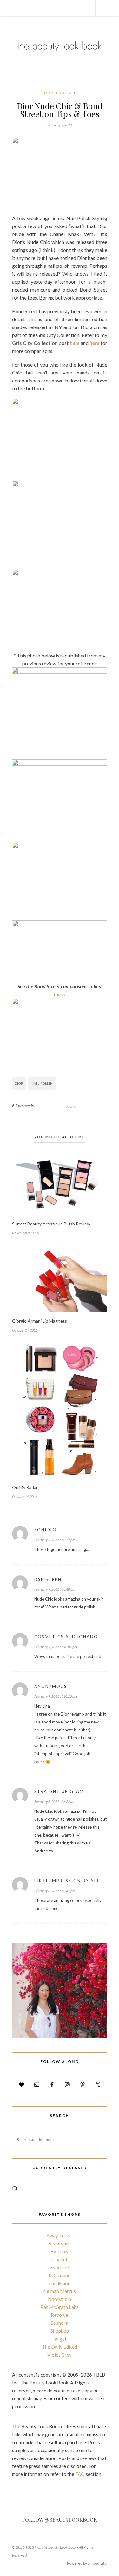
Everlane (60, 2267)
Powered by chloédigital (87, 2563)
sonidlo (46, 1530)
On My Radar (25, 1487)
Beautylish (60, 2243)
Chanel (60, 2259)
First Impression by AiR (67, 1881)
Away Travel (60, 2235)
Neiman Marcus (60, 2291)
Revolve (60, 2315)
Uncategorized (60, 93)
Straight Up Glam (59, 1791)
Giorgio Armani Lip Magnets (40, 1321)
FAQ (80, 2474)
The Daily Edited (60, 2347)
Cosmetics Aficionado (66, 1637)
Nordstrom (60, 2299)
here (75, 343)
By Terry (60, 2251)
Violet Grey (60, 2355)
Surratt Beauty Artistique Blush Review (51, 1224)
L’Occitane (60, 2275)
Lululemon (60, 2283)
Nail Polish (42, 1083)
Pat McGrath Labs (60, 2307)
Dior (19, 1083)
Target (60, 2339)
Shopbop (60, 2331)
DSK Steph (48, 1579)
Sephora (60, 2323)
